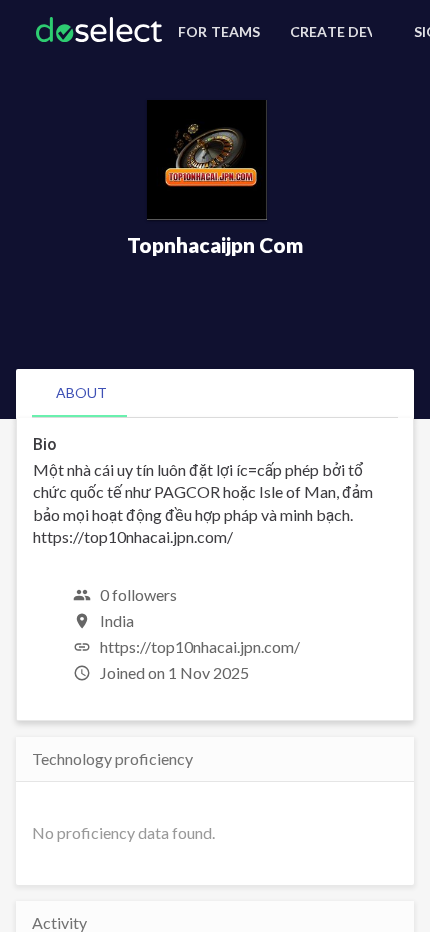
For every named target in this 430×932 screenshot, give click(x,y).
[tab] (81, 393)
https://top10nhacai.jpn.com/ (200, 646)
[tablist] (215, 393)
